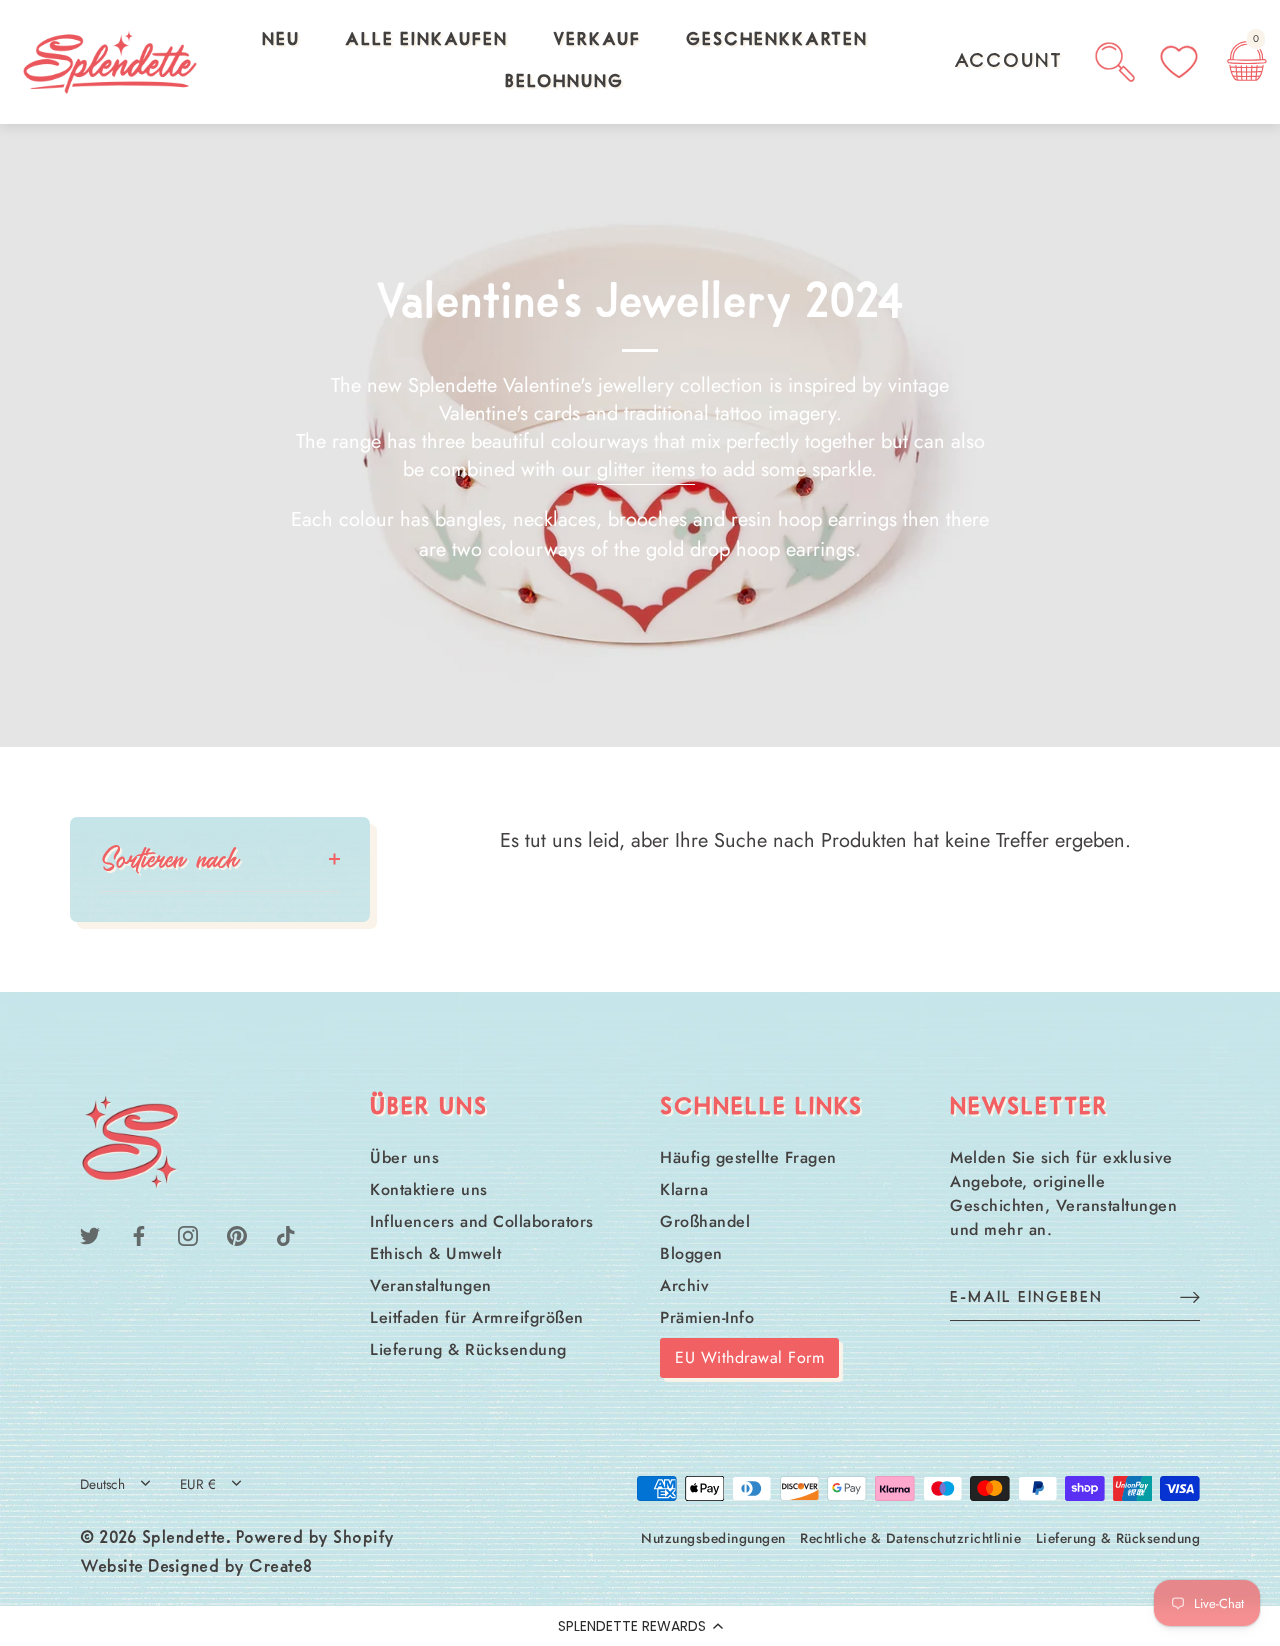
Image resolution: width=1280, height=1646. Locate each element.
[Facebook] (139, 1233)
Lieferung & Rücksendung (468, 1349)
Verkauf (597, 41)
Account (1008, 62)
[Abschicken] (1190, 1296)
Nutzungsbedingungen (713, 1538)
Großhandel (705, 1221)
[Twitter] (90, 1233)
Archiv (684, 1285)
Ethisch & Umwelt (435, 1253)
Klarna (684, 1189)
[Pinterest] (237, 1233)
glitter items (646, 470)
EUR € (198, 1484)
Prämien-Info (707, 1317)
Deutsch (102, 1484)
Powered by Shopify (315, 1539)
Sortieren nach (169, 858)
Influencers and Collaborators (482, 1221)
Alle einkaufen (426, 41)
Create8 (281, 1568)
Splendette (184, 1539)
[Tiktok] (286, 1233)
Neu (281, 41)
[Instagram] (188, 1233)
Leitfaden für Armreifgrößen (477, 1317)
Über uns (404, 1157)
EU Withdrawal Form (749, 1357)
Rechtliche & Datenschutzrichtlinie (910, 1538)
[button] (640, 1626)
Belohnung (564, 83)
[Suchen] (1115, 62)
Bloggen (691, 1253)
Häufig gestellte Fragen (748, 1157)
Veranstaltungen (431, 1285)
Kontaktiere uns (429, 1189)
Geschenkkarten (777, 41)
